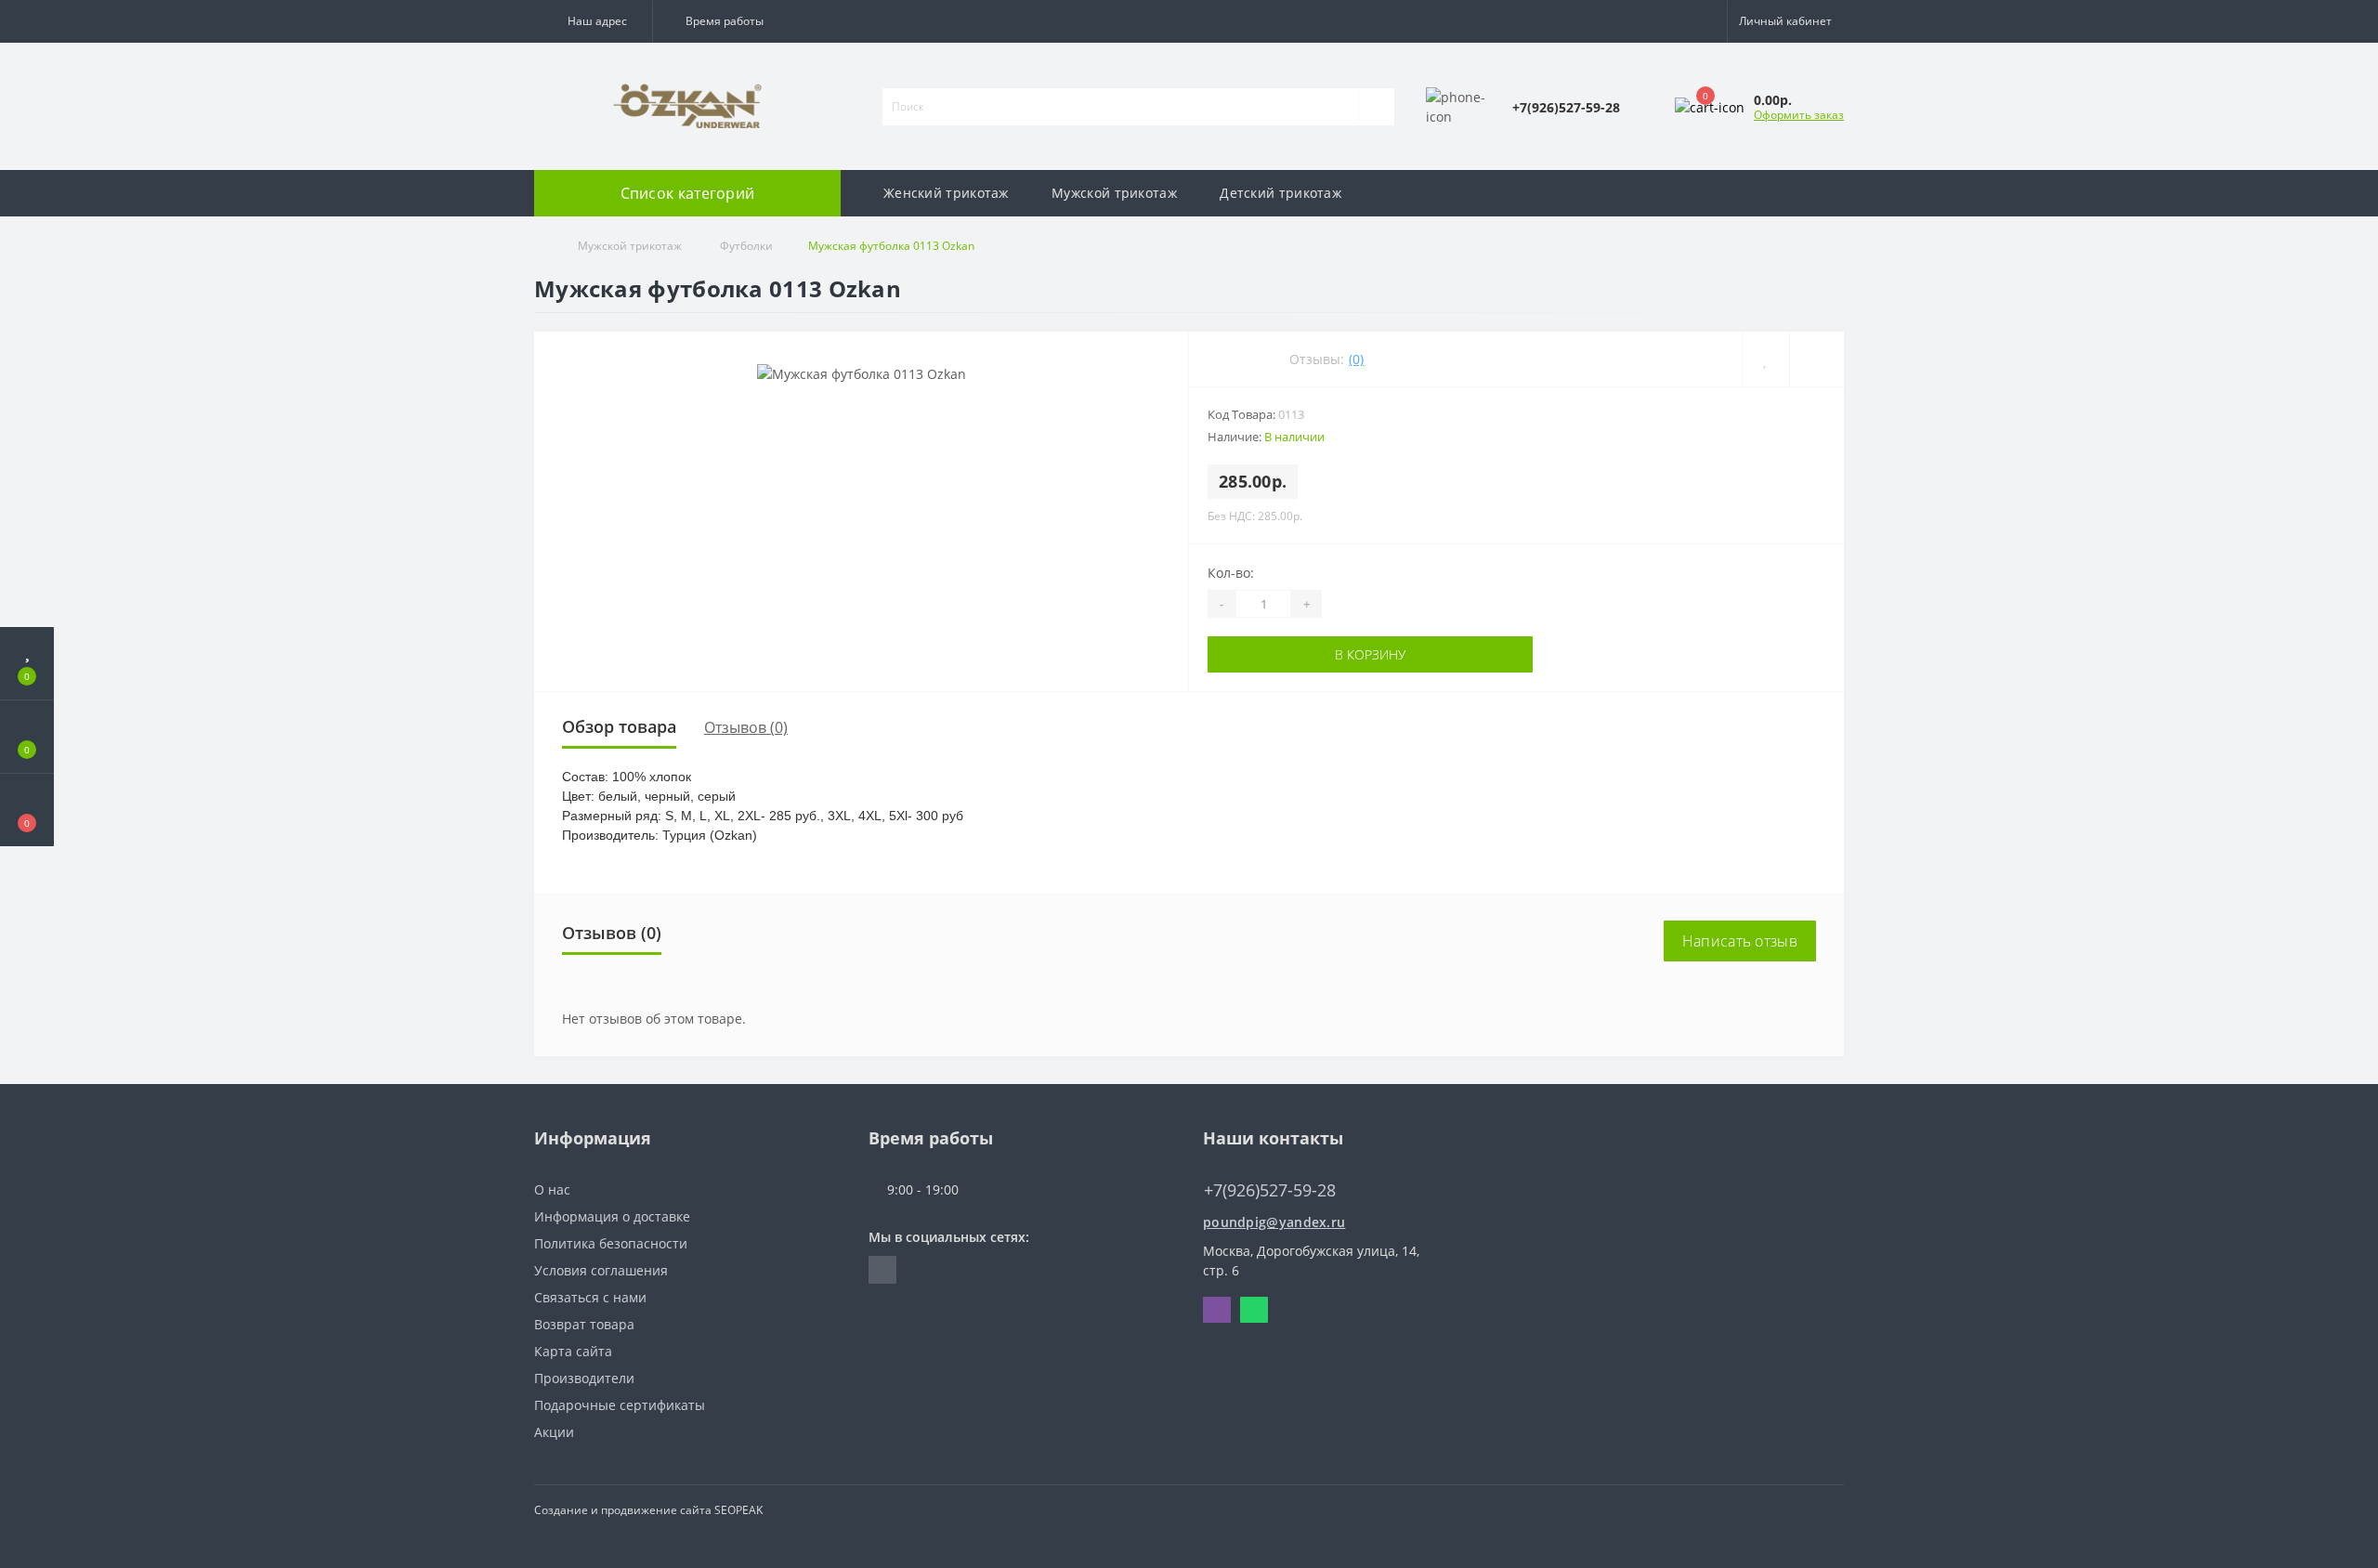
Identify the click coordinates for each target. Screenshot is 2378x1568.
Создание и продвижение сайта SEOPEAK (648, 1510)
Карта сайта (573, 1351)
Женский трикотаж (946, 193)
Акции (554, 1432)
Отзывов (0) (746, 727)
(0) (1356, 359)
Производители (584, 1378)
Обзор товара (619, 726)
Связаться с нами (590, 1297)
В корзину (1370, 654)
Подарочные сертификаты (620, 1405)
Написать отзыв (1740, 941)
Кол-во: (1231, 573)
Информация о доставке (612, 1216)
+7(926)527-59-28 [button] (1270, 1190)
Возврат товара (584, 1324)
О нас (552, 1189)
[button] (593, 21)
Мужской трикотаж (1114, 193)
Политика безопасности (611, 1243)
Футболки (745, 246)
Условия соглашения (601, 1270)
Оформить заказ (1799, 115)
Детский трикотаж (1280, 193)
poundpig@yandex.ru (1274, 1222)
